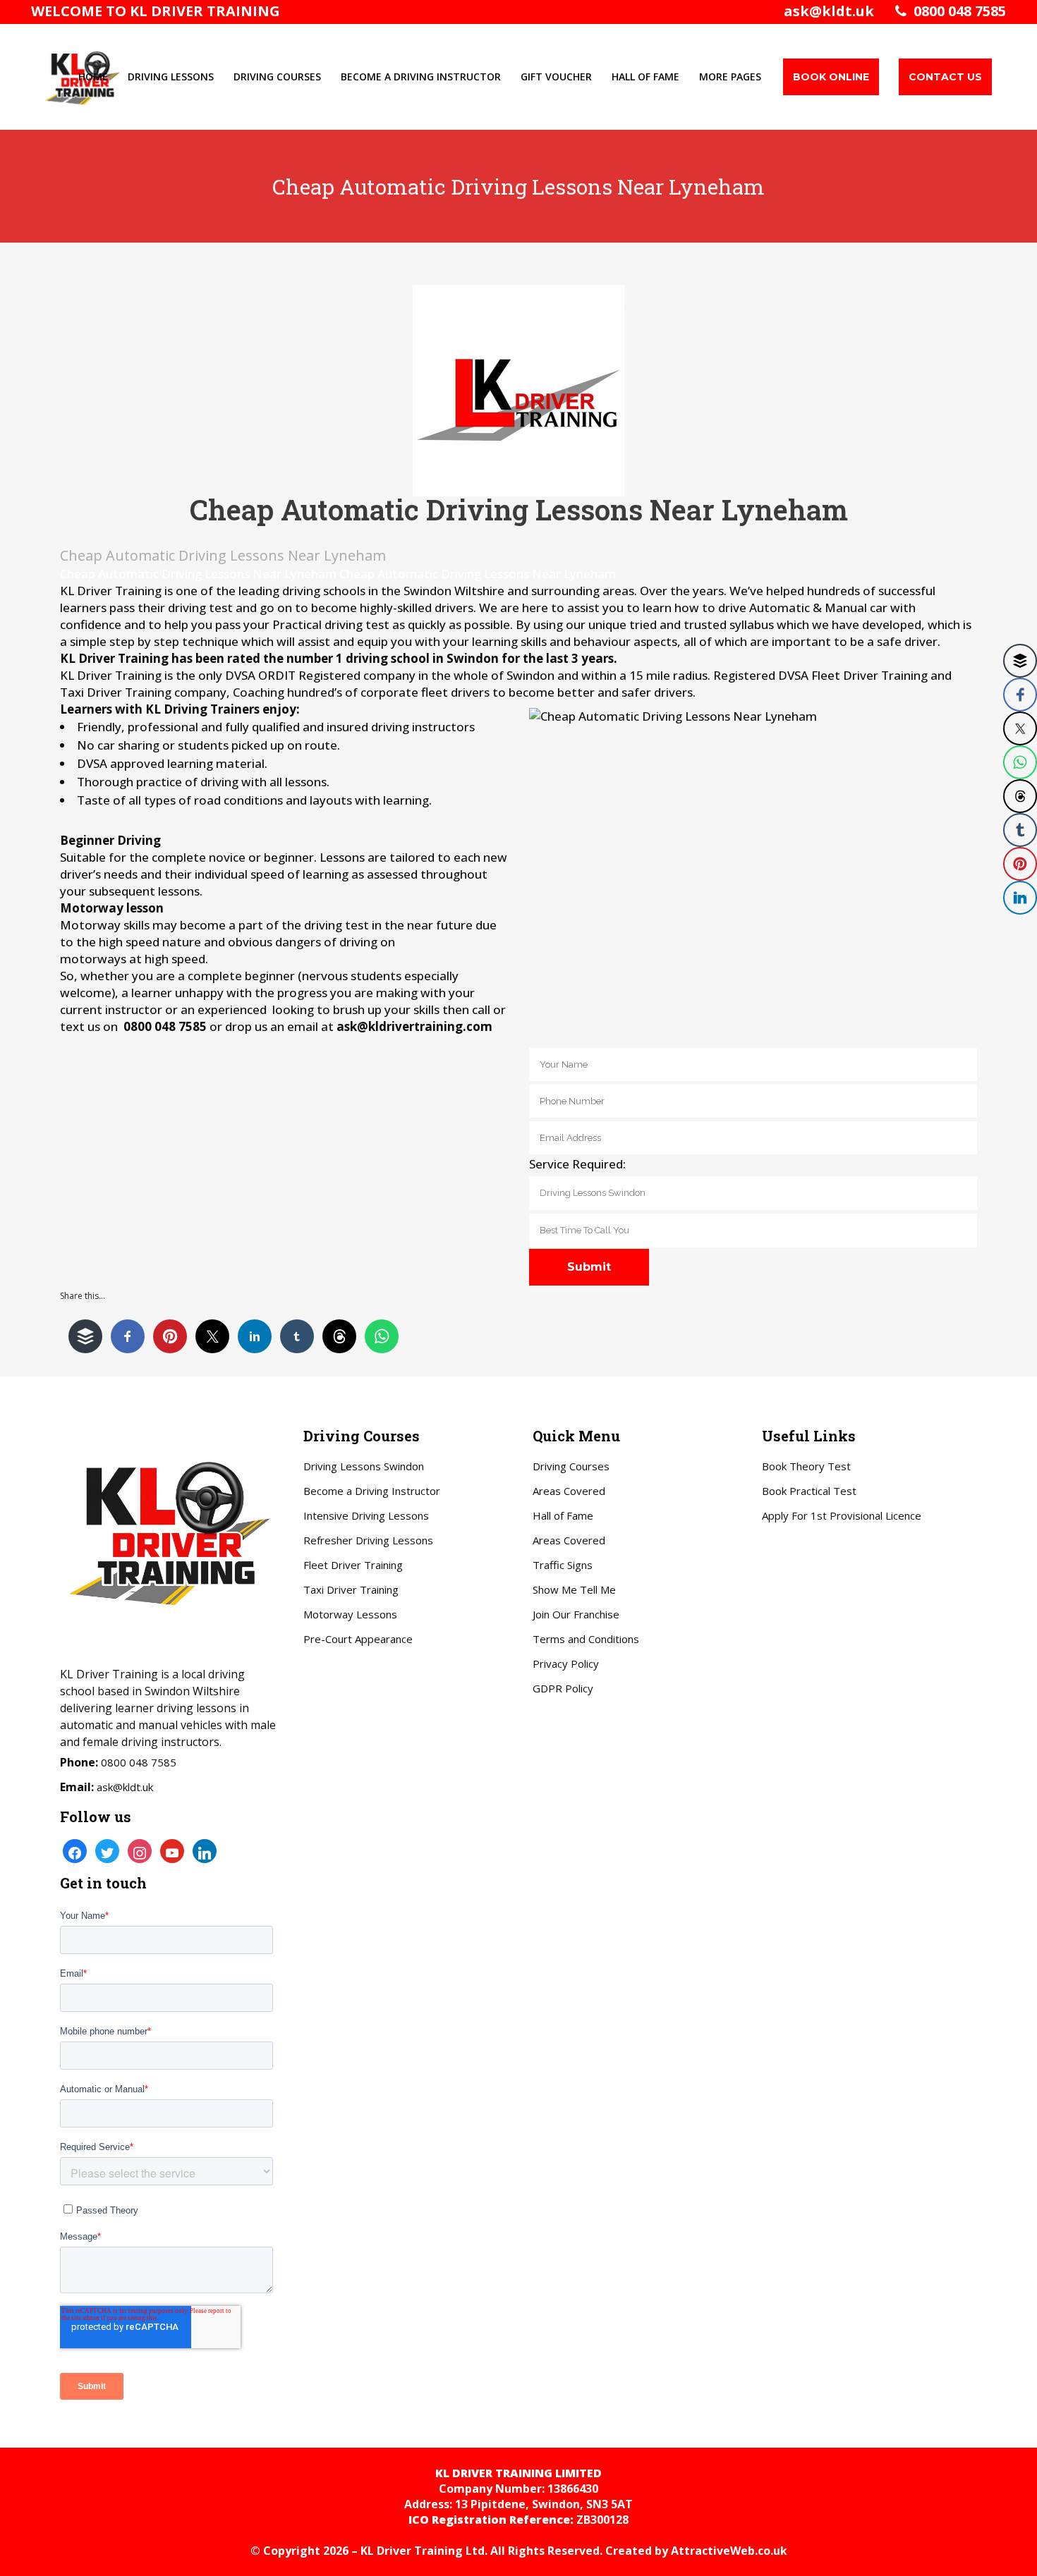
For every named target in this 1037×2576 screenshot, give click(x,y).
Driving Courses (571, 1466)
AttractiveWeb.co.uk (729, 2551)
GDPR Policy (563, 1688)
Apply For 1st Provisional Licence (842, 1515)
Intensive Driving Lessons (366, 1515)
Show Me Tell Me (574, 1589)
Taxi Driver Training (351, 1589)
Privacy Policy (566, 1664)
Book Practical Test (809, 1491)
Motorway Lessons (350, 1614)
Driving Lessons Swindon (364, 1466)
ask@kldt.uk (829, 11)
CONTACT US (945, 77)
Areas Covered (569, 1491)
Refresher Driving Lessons (368, 1540)
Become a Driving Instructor (372, 1491)
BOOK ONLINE (831, 77)
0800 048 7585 (956, 11)
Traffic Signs (563, 1565)
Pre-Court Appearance (358, 1639)
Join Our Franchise (576, 1614)
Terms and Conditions (586, 1639)
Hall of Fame (563, 1515)
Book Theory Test (806, 1466)
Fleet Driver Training (353, 1565)
